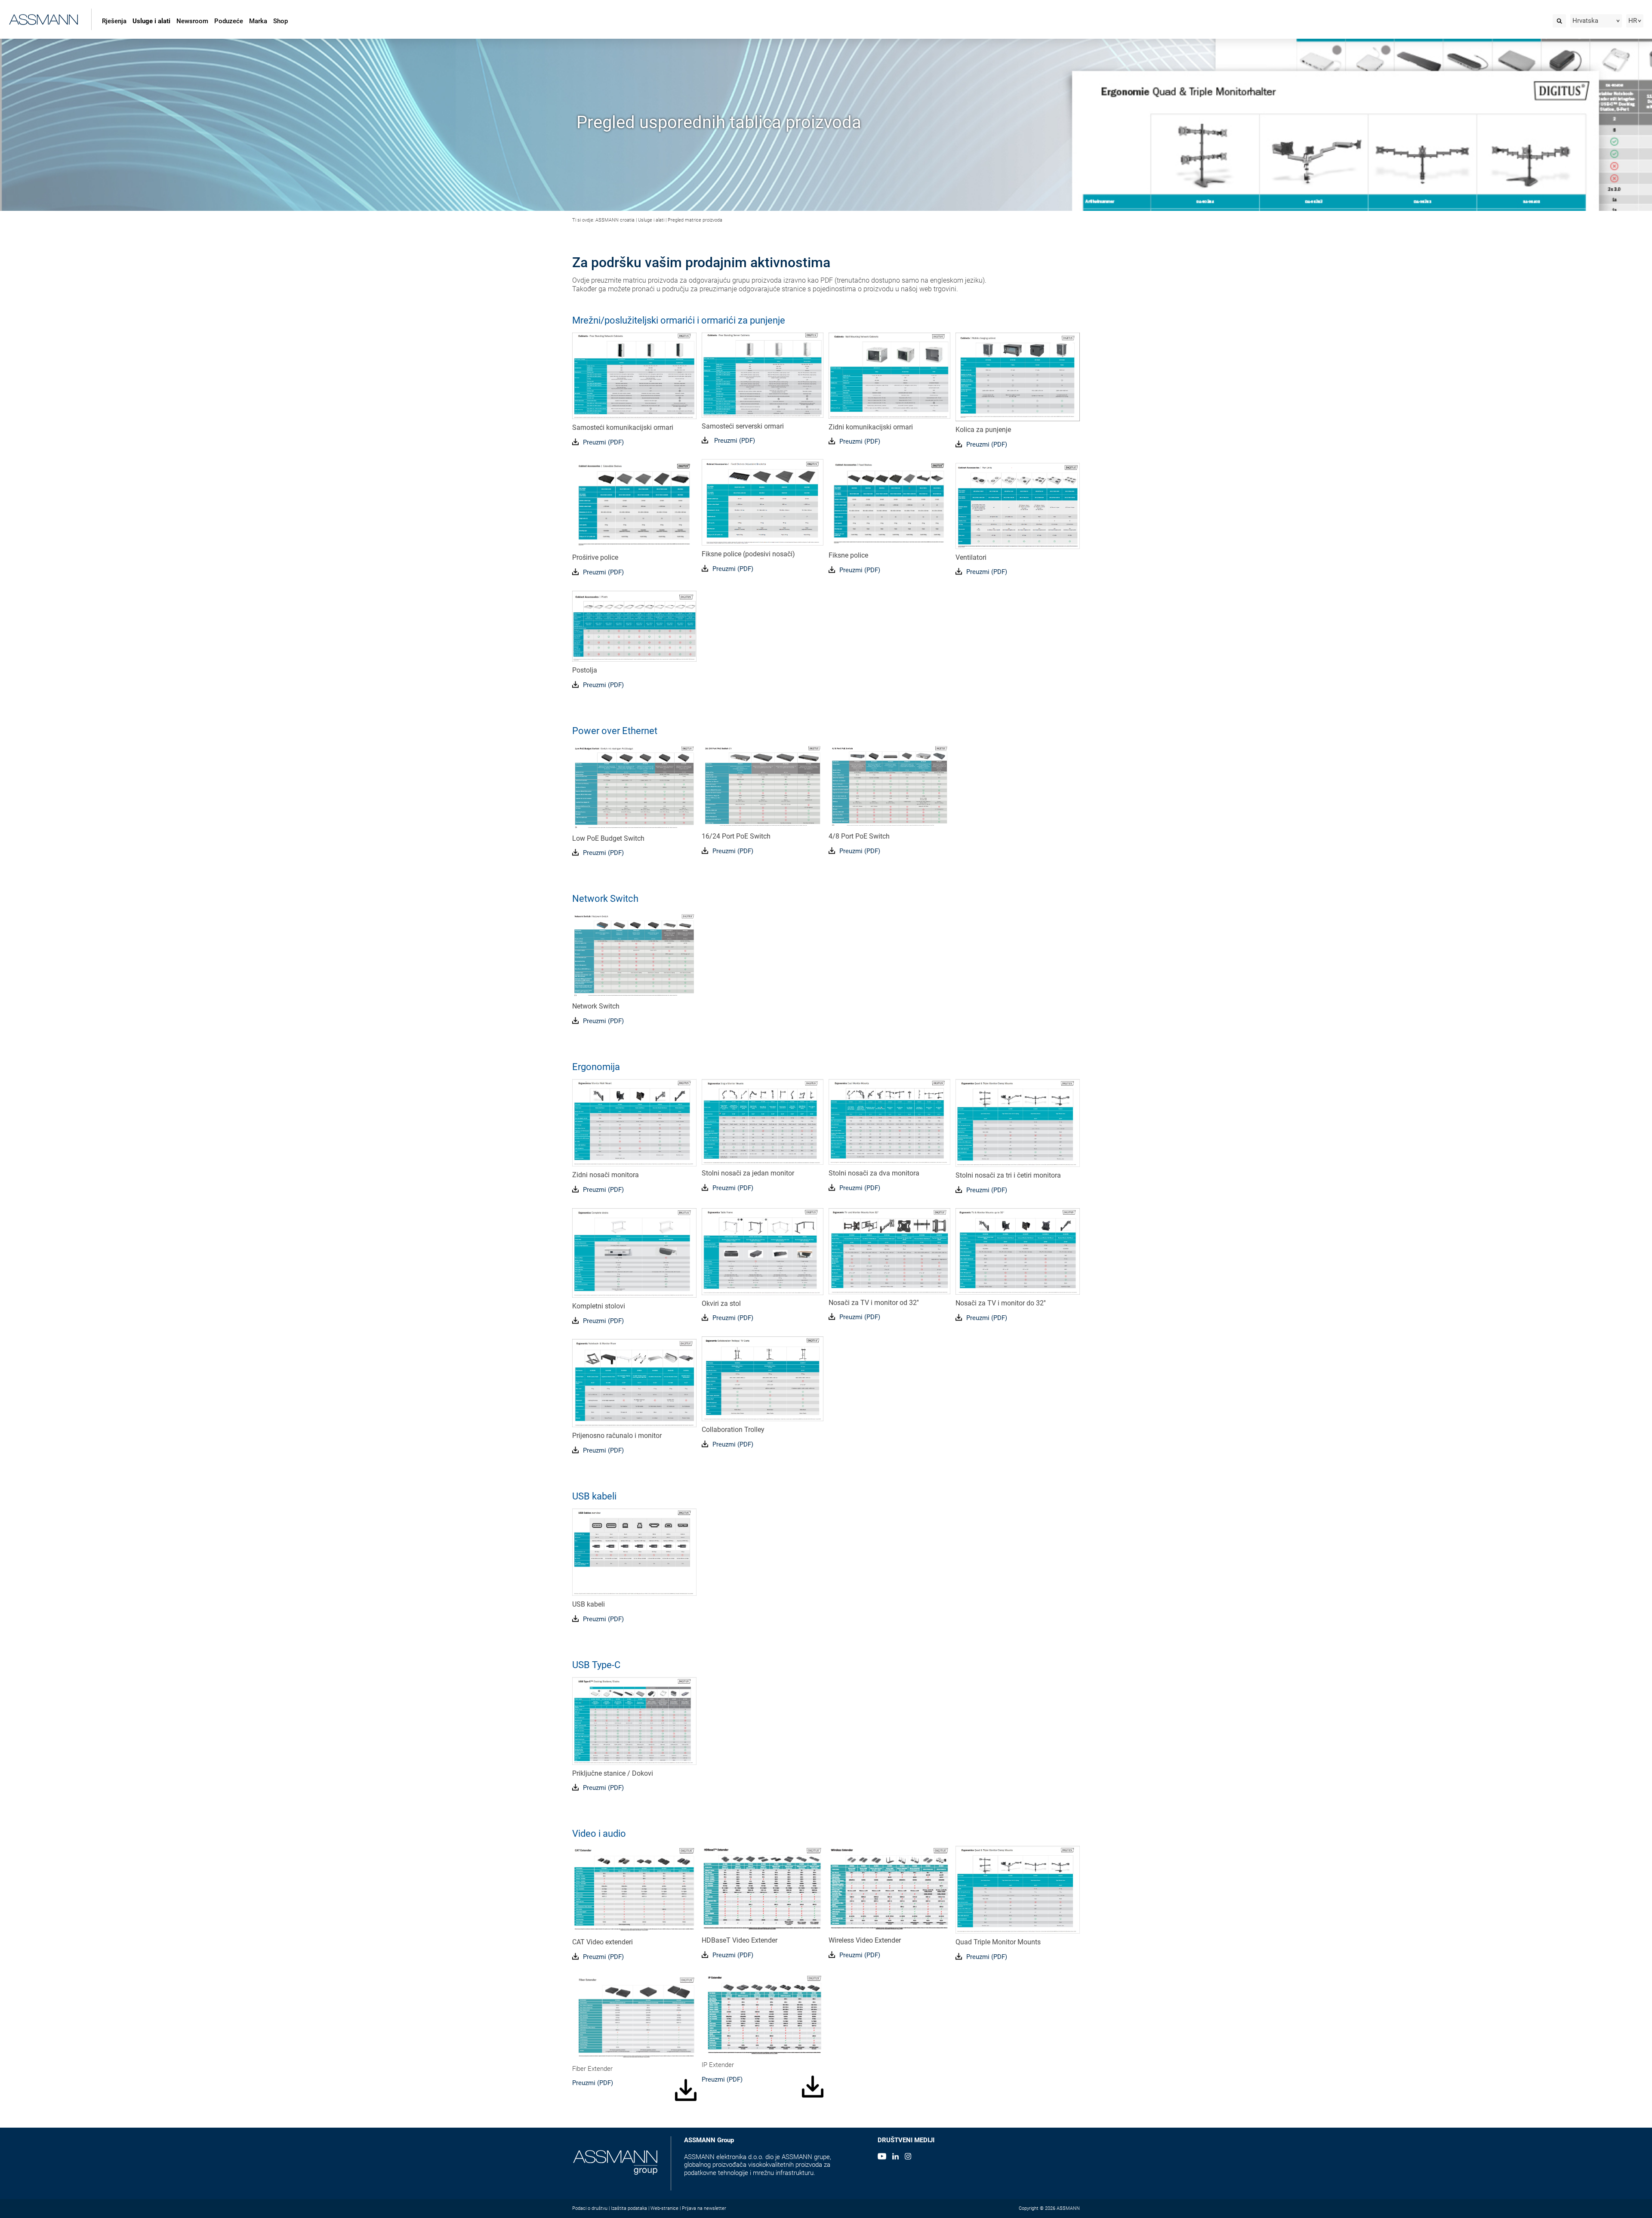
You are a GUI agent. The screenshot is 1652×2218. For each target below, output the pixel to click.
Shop (280, 21)
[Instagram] (908, 2157)
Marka (258, 21)
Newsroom (192, 21)
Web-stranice (664, 2208)
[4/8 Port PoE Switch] (889, 786)
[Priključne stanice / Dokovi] (634, 1721)
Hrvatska (1585, 21)
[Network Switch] (634, 954)
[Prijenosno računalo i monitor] (634, 1383)
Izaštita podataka (629, 2208)
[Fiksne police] (889, 503)
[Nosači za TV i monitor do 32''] (1018, 1251)
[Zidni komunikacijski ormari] (889, 375)
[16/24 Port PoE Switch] (763, 786)
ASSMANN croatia (615, 220)
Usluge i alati (151, 21)
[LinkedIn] (895, 2157)
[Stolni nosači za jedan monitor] (763, 1122)
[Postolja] (634, 626)
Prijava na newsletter (704, 2208)
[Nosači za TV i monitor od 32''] (889, 1251)
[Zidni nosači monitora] (634, 1123)
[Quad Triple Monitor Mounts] (1018, 1890)
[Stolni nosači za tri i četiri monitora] (1018, 1123)
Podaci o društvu (590, 2208)
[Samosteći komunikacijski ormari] (634, 376)
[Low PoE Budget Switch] (634, 787)
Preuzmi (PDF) (603, 442)
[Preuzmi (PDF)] (575, 442)
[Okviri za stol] (763, 1251)
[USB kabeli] (634, 1552)
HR (1633, 21)
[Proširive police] (634, 505)
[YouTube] (882, 2157)
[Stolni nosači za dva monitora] (889, 1122)
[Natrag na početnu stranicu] (44, 18)
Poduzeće (229, 21)
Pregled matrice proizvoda (695, 220)
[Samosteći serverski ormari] (763, 375)
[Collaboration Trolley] (763, 1379)
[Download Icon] (575, 1956)
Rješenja (114, 21)
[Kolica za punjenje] (1018, 377)
